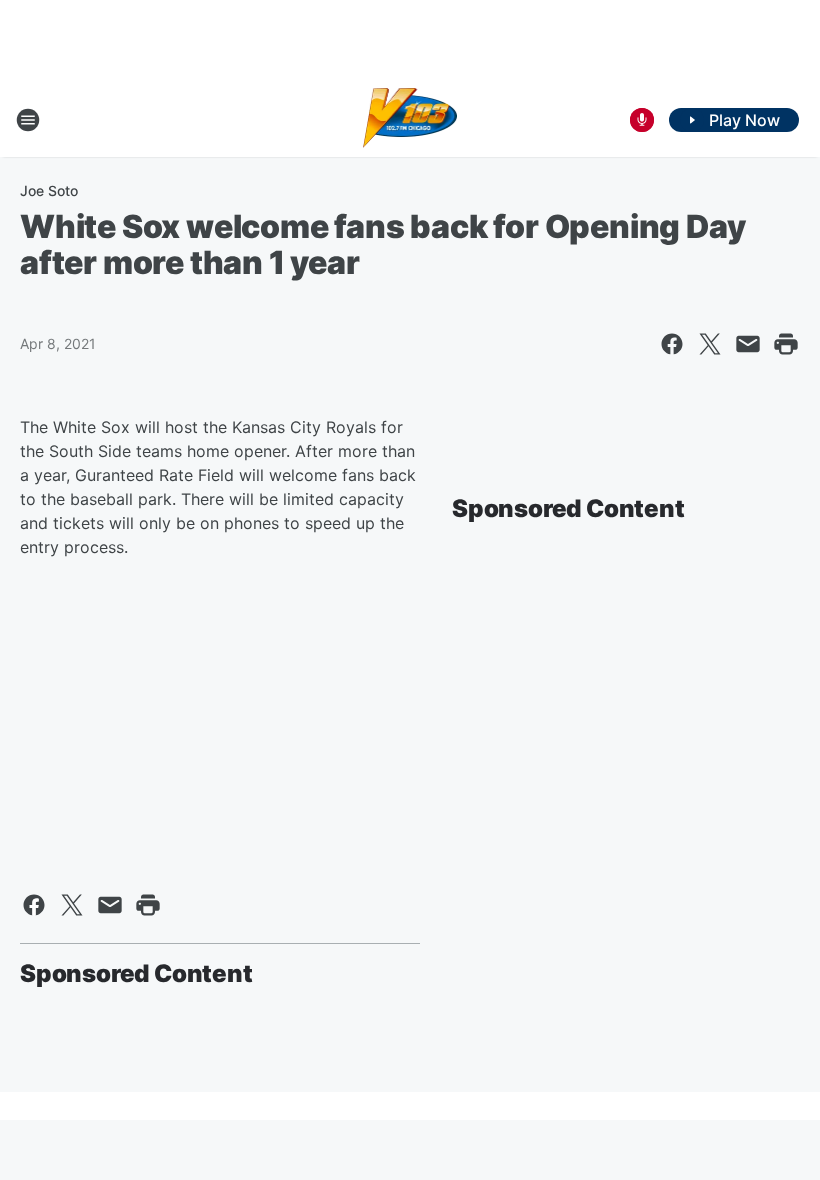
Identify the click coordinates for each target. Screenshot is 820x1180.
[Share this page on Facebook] (672, 344)
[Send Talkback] (642, 120)
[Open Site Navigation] (28, 120)
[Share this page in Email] (748, 344)
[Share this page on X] (710, 344)
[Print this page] (786, 344)
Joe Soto (49, 190)
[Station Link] (410, 120)
